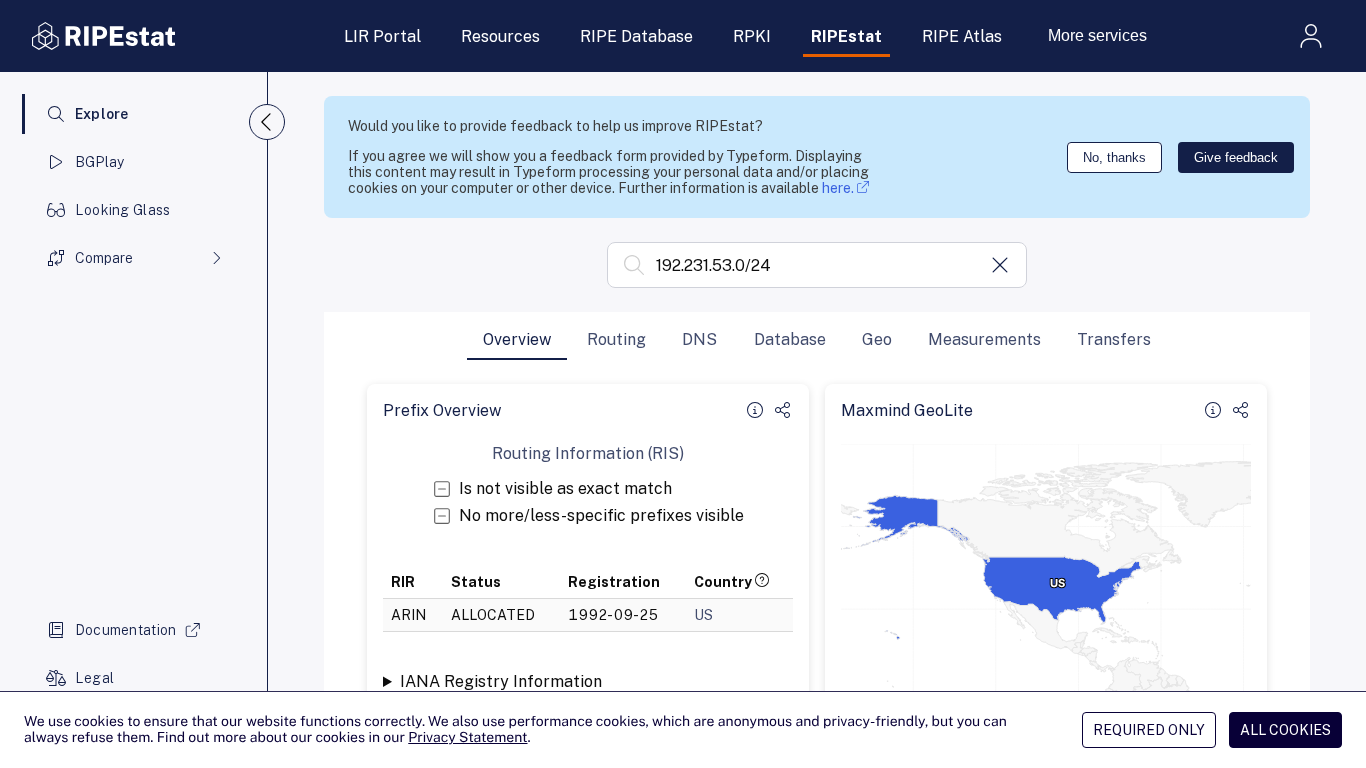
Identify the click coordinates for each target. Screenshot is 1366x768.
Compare (104, 258)
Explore (102, 114)
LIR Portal (382, 36)
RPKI (752, 36)
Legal (94, 678)
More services (1097, 35)
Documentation (126, 630)
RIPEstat (846, 36)
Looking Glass (123, 210)
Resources (500, 36)
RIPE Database (636, 36)
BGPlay (100, 162)
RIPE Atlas (962, 36)
